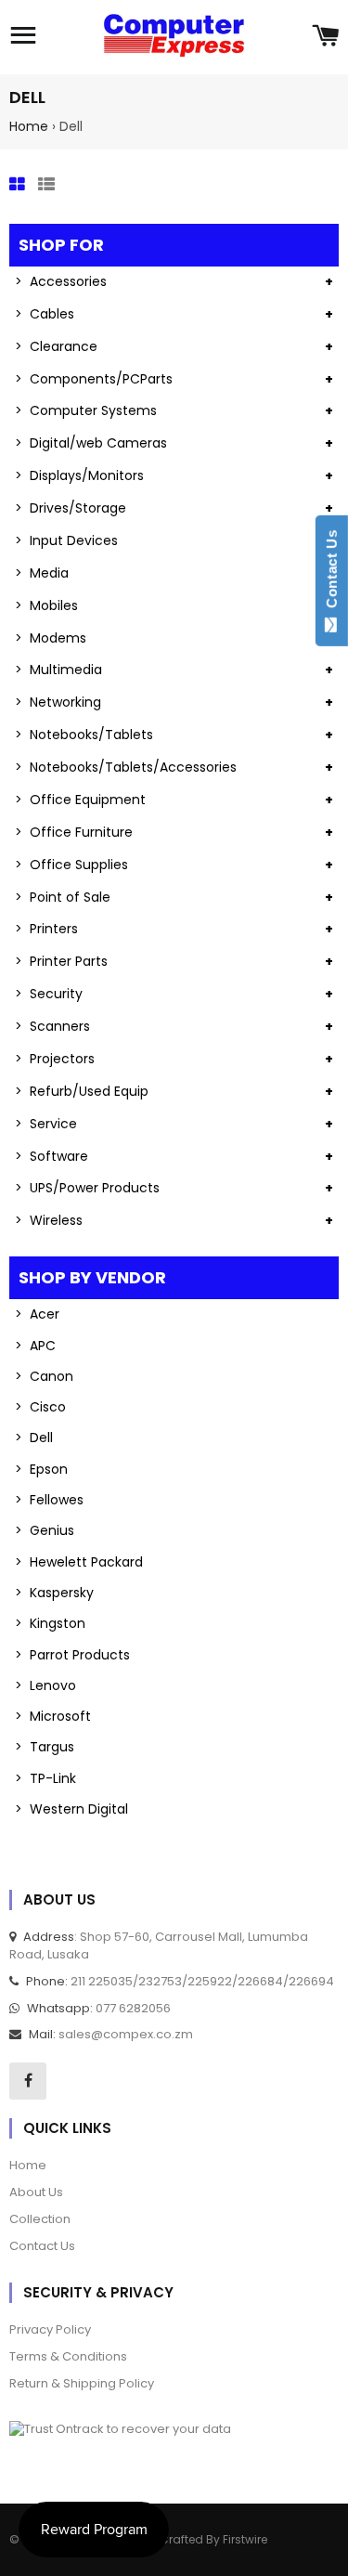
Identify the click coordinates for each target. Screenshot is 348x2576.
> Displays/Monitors (79, 475)
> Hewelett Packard (79, 1562)
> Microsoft (53, 1716)
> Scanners (52, 1026)
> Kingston (50, 1623)
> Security (49, 994)
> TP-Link (45, 1778)
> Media (42, 573)
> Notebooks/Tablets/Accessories (126, 767)
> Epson (41, 1469)
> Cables (45, 314)
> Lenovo (45, 1685)
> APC (35, 1346)
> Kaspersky (54, 1593)
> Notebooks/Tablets (84, 735)
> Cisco (40, 1407)
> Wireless (49, 1220)
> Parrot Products (72, 1655)
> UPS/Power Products (87, 1188)
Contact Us (332, 573)
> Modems (51, 638)
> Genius (45, 1530)
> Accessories (61, 281)
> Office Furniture (74, 832)
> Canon (44, 1376)
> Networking (58, 702)
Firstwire (245, 2539)
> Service (46, 1124)
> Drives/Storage (71, 508)
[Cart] (325, 37)
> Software (52, 1156)
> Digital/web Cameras (91, 443)
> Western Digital (71, 1809)
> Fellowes (49, 1500)
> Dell (34, 1438)
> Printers (46, 929)
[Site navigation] (23, 37)
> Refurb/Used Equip (82, 1091)
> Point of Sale (63, 897)
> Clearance (56, 346)
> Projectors (55, 1059)
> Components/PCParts (94, 379)
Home (29, 126)
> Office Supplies (71, 865)
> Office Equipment (80, 800)
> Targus (45, 1747)
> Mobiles (46, 605)
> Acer (37, 1314)
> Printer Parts (61, 961)
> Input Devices (66, 540)
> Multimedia (58, 670)
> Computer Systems (86, 410)
